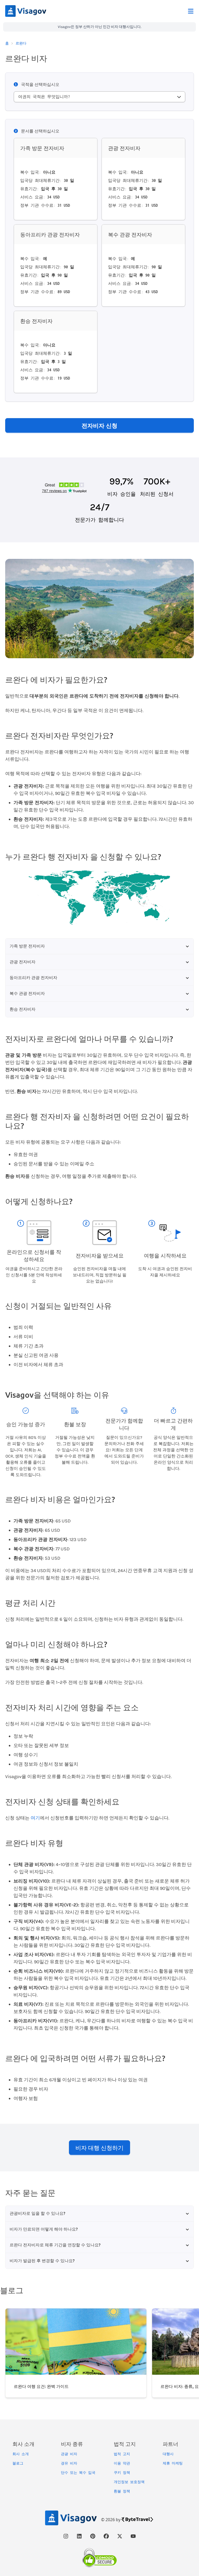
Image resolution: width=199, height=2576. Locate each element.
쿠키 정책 (122, 2473)
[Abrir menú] (191, 11)
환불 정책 (122, 2491)
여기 (35, 1818)
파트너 (170, 2444)
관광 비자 (69, 2454)
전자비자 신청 (99, 425)
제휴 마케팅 (173, 2463)
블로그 (18, 2463)
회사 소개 (21, 2454)
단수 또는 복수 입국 (78, 2473)
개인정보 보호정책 (129, 2482)
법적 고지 (122, 2454)
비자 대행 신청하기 (99, 2148)
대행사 (168, 2454)
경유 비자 (69, 2463)
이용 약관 (122, 2463)
